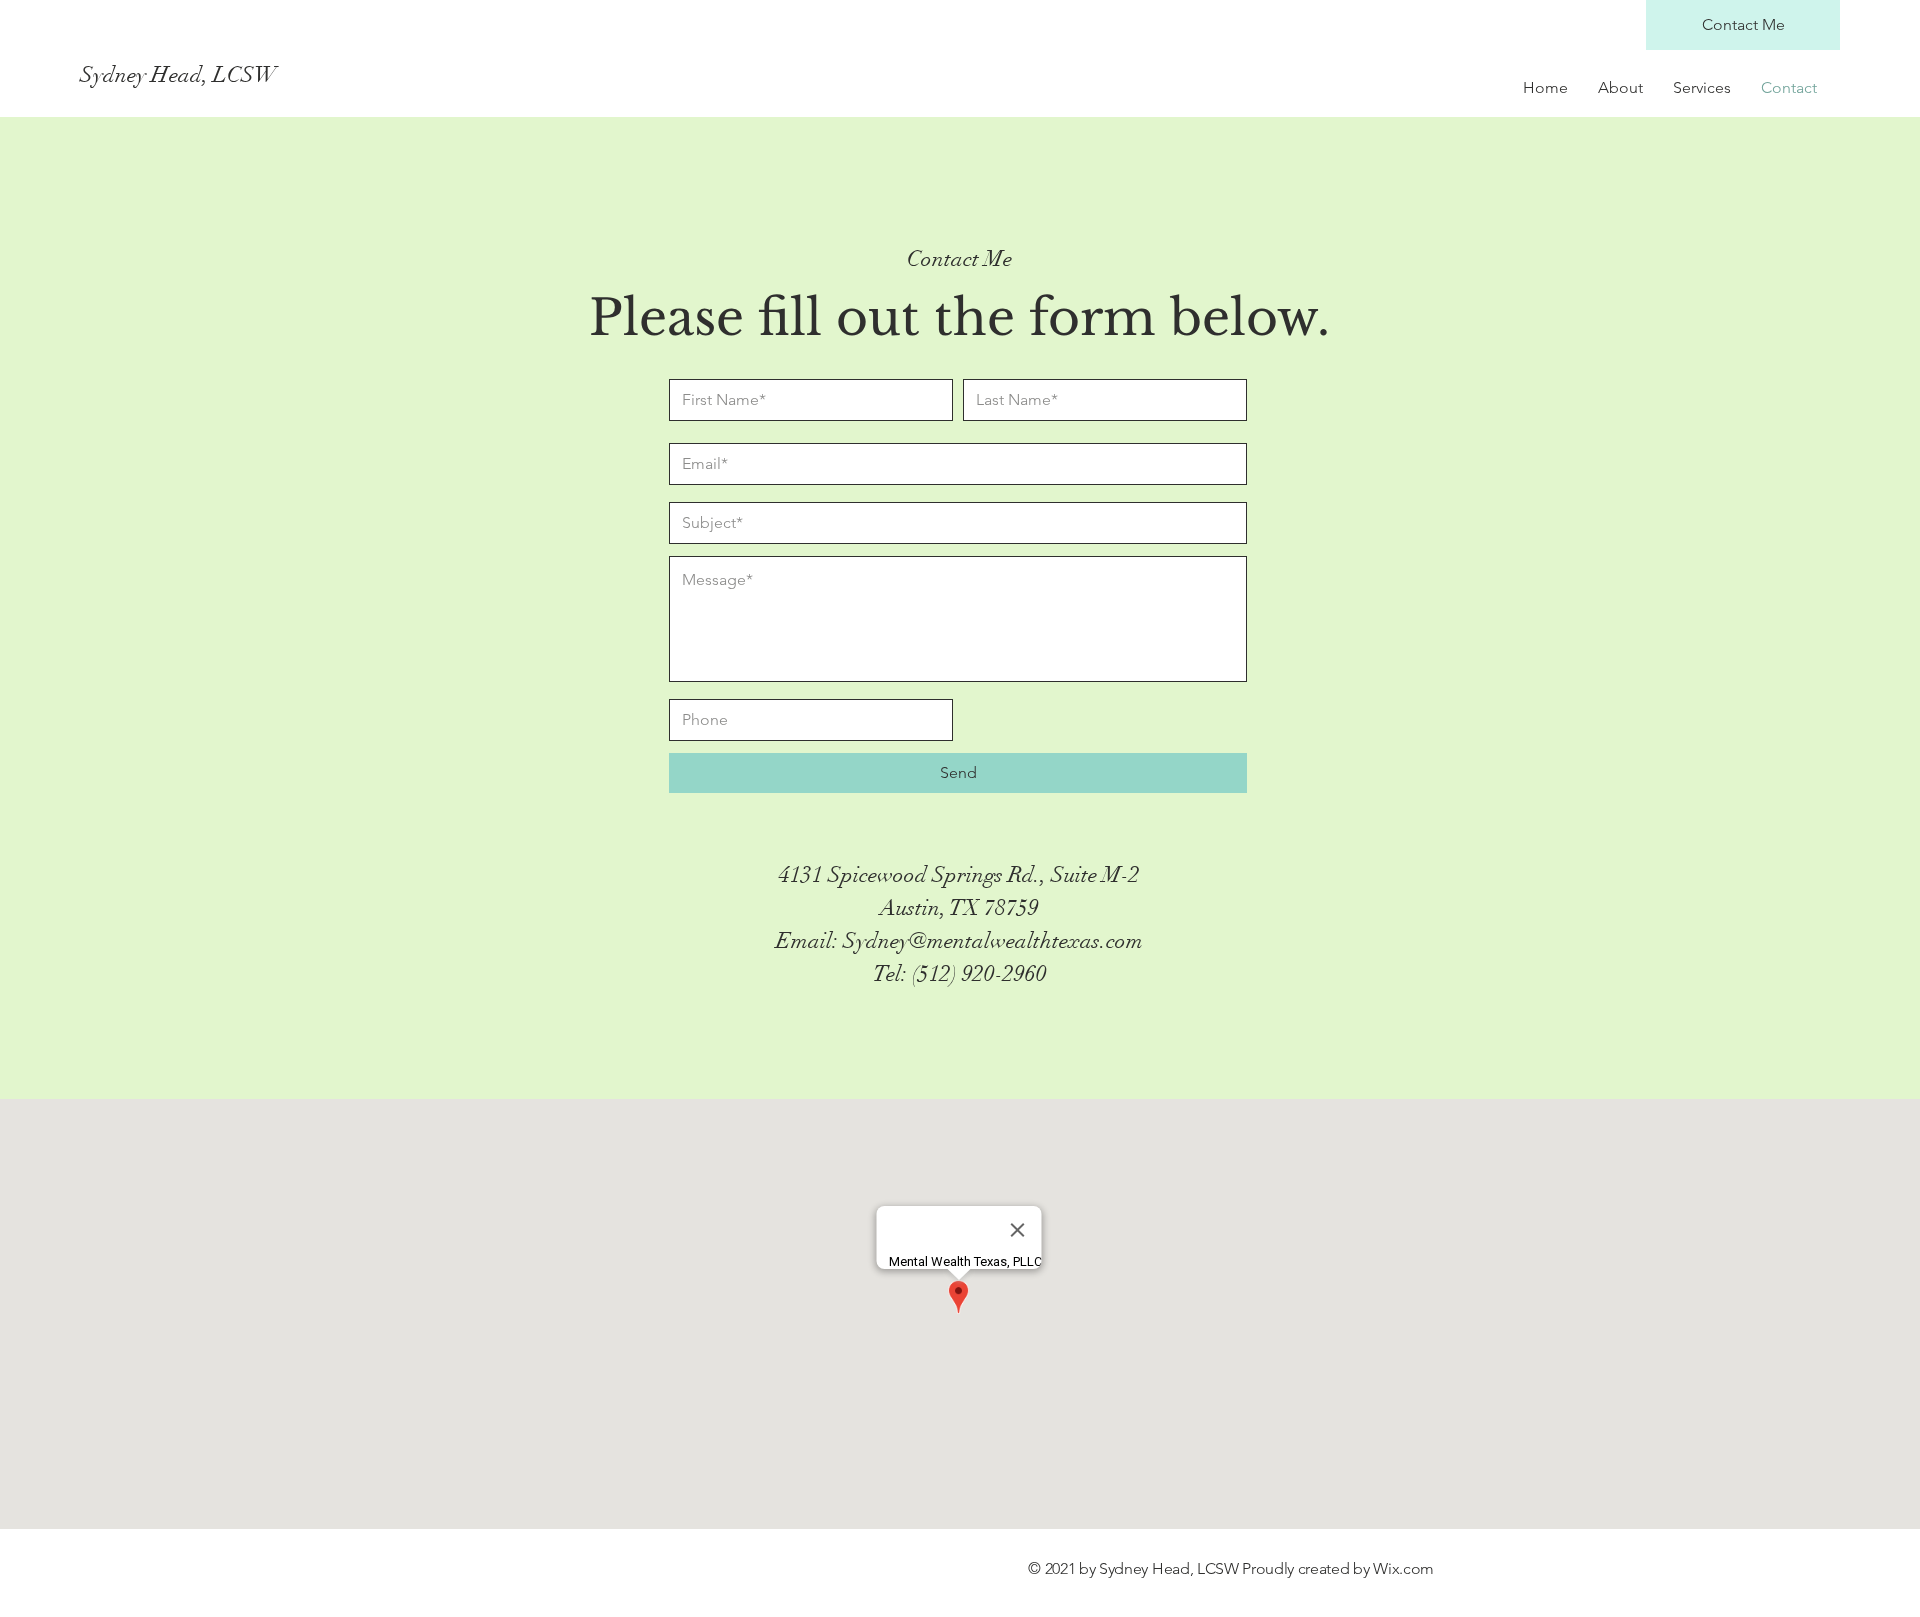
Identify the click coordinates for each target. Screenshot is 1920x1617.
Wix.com (1403, 1568)
